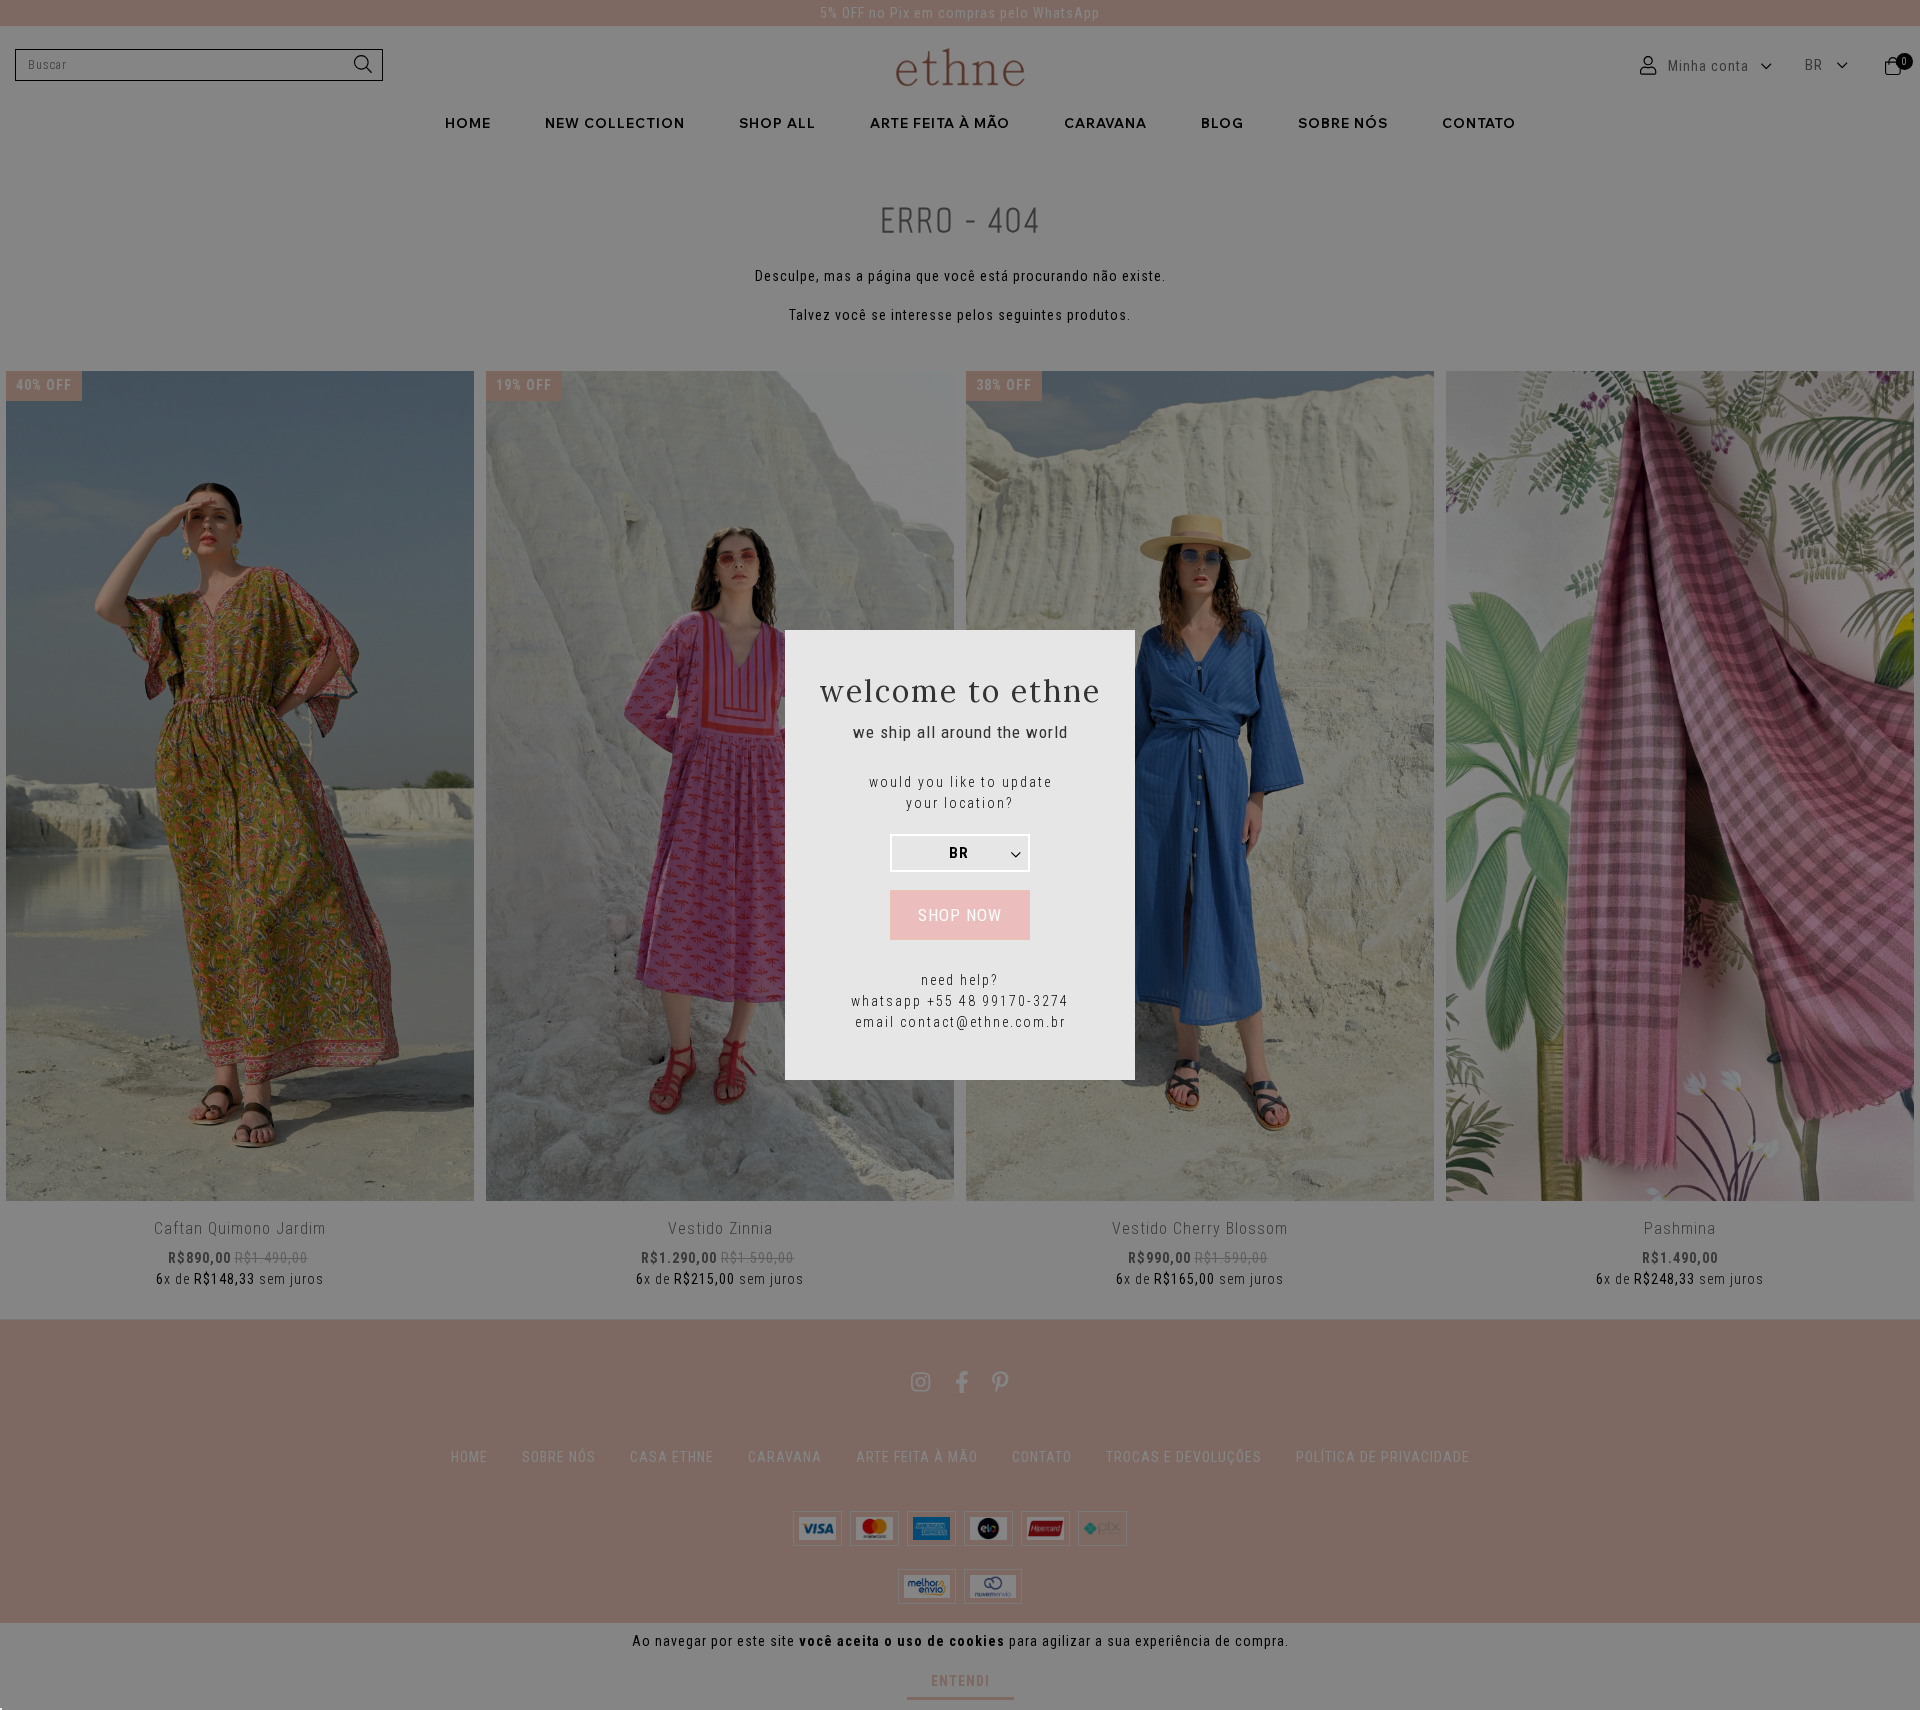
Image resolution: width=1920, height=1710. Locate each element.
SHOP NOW (960, 915)
